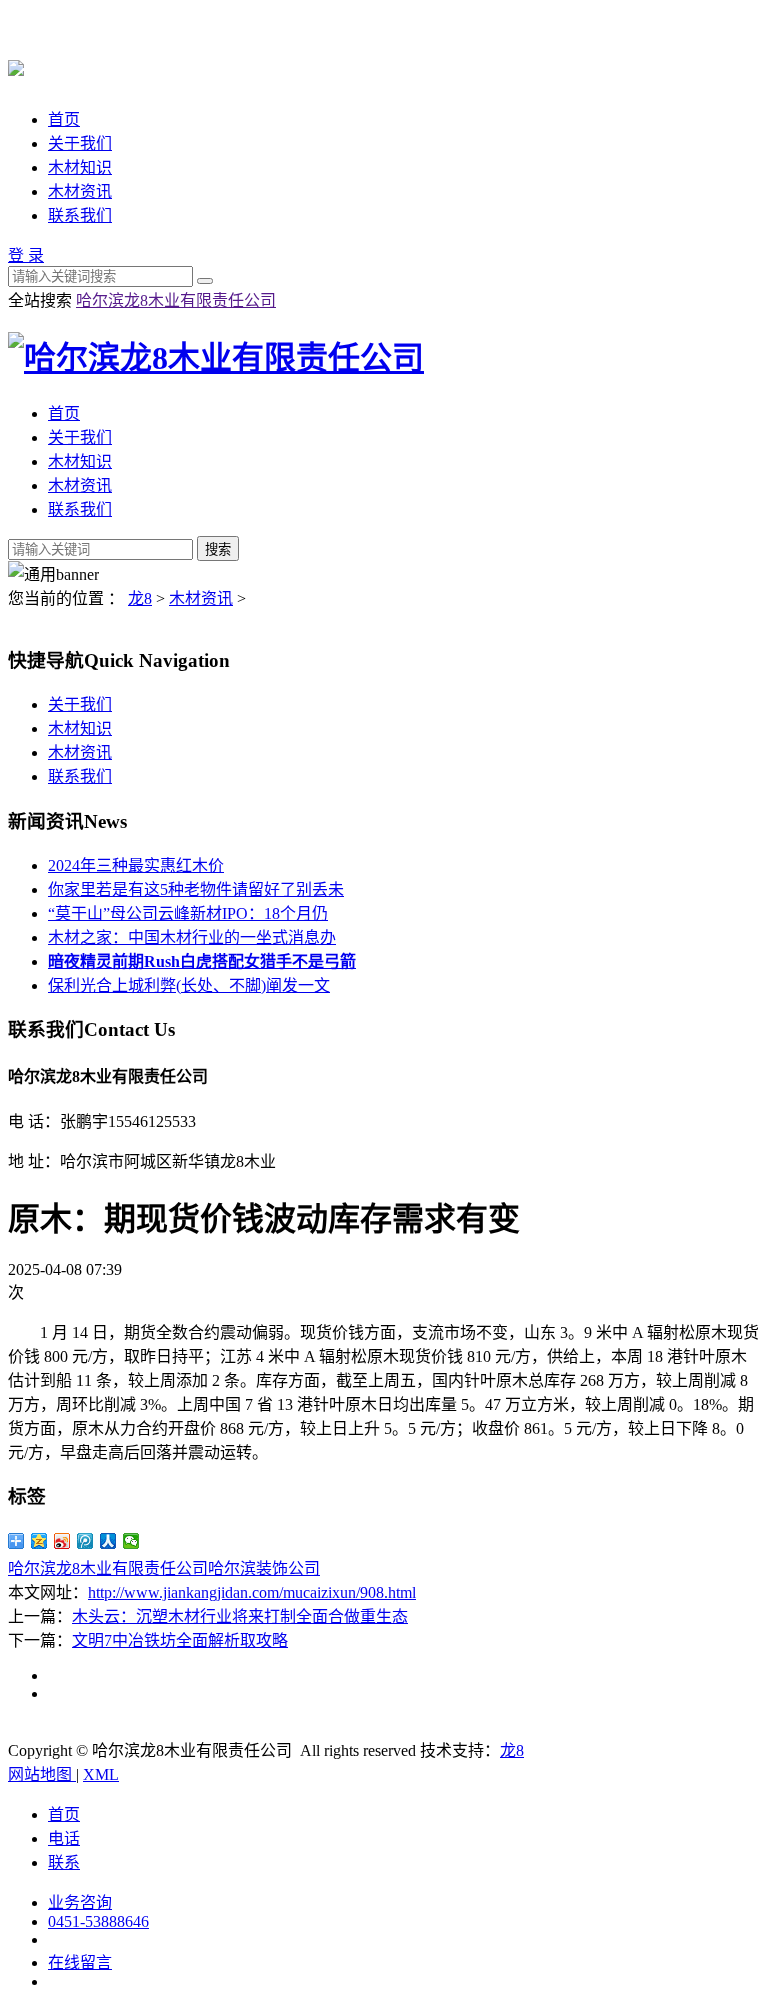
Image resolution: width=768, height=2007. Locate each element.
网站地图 (42, 1774)
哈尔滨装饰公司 (264, 1568)
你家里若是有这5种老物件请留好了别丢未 (196, 889)
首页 (64, 119)
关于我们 (80, 143)
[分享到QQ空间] (39, 1541)
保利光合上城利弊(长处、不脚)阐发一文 (189, 985)
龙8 (140, 598)
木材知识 (80, 167)
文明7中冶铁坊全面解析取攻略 (180, 1640)
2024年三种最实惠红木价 (136, 865)
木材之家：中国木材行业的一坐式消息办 (192, 937)
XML (101, 1774)
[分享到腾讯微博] (85, 1541)
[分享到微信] (131, 1541)
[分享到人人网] (108, 1541)
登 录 (26, 255)
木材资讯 (80, 191)
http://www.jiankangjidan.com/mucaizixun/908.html (252, 1592)
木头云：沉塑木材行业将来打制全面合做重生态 (240, 1616)
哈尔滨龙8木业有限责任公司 (176, 300)
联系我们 (80, 215)
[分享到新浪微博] (62, 1541)
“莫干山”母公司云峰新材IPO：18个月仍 (188, 913)
